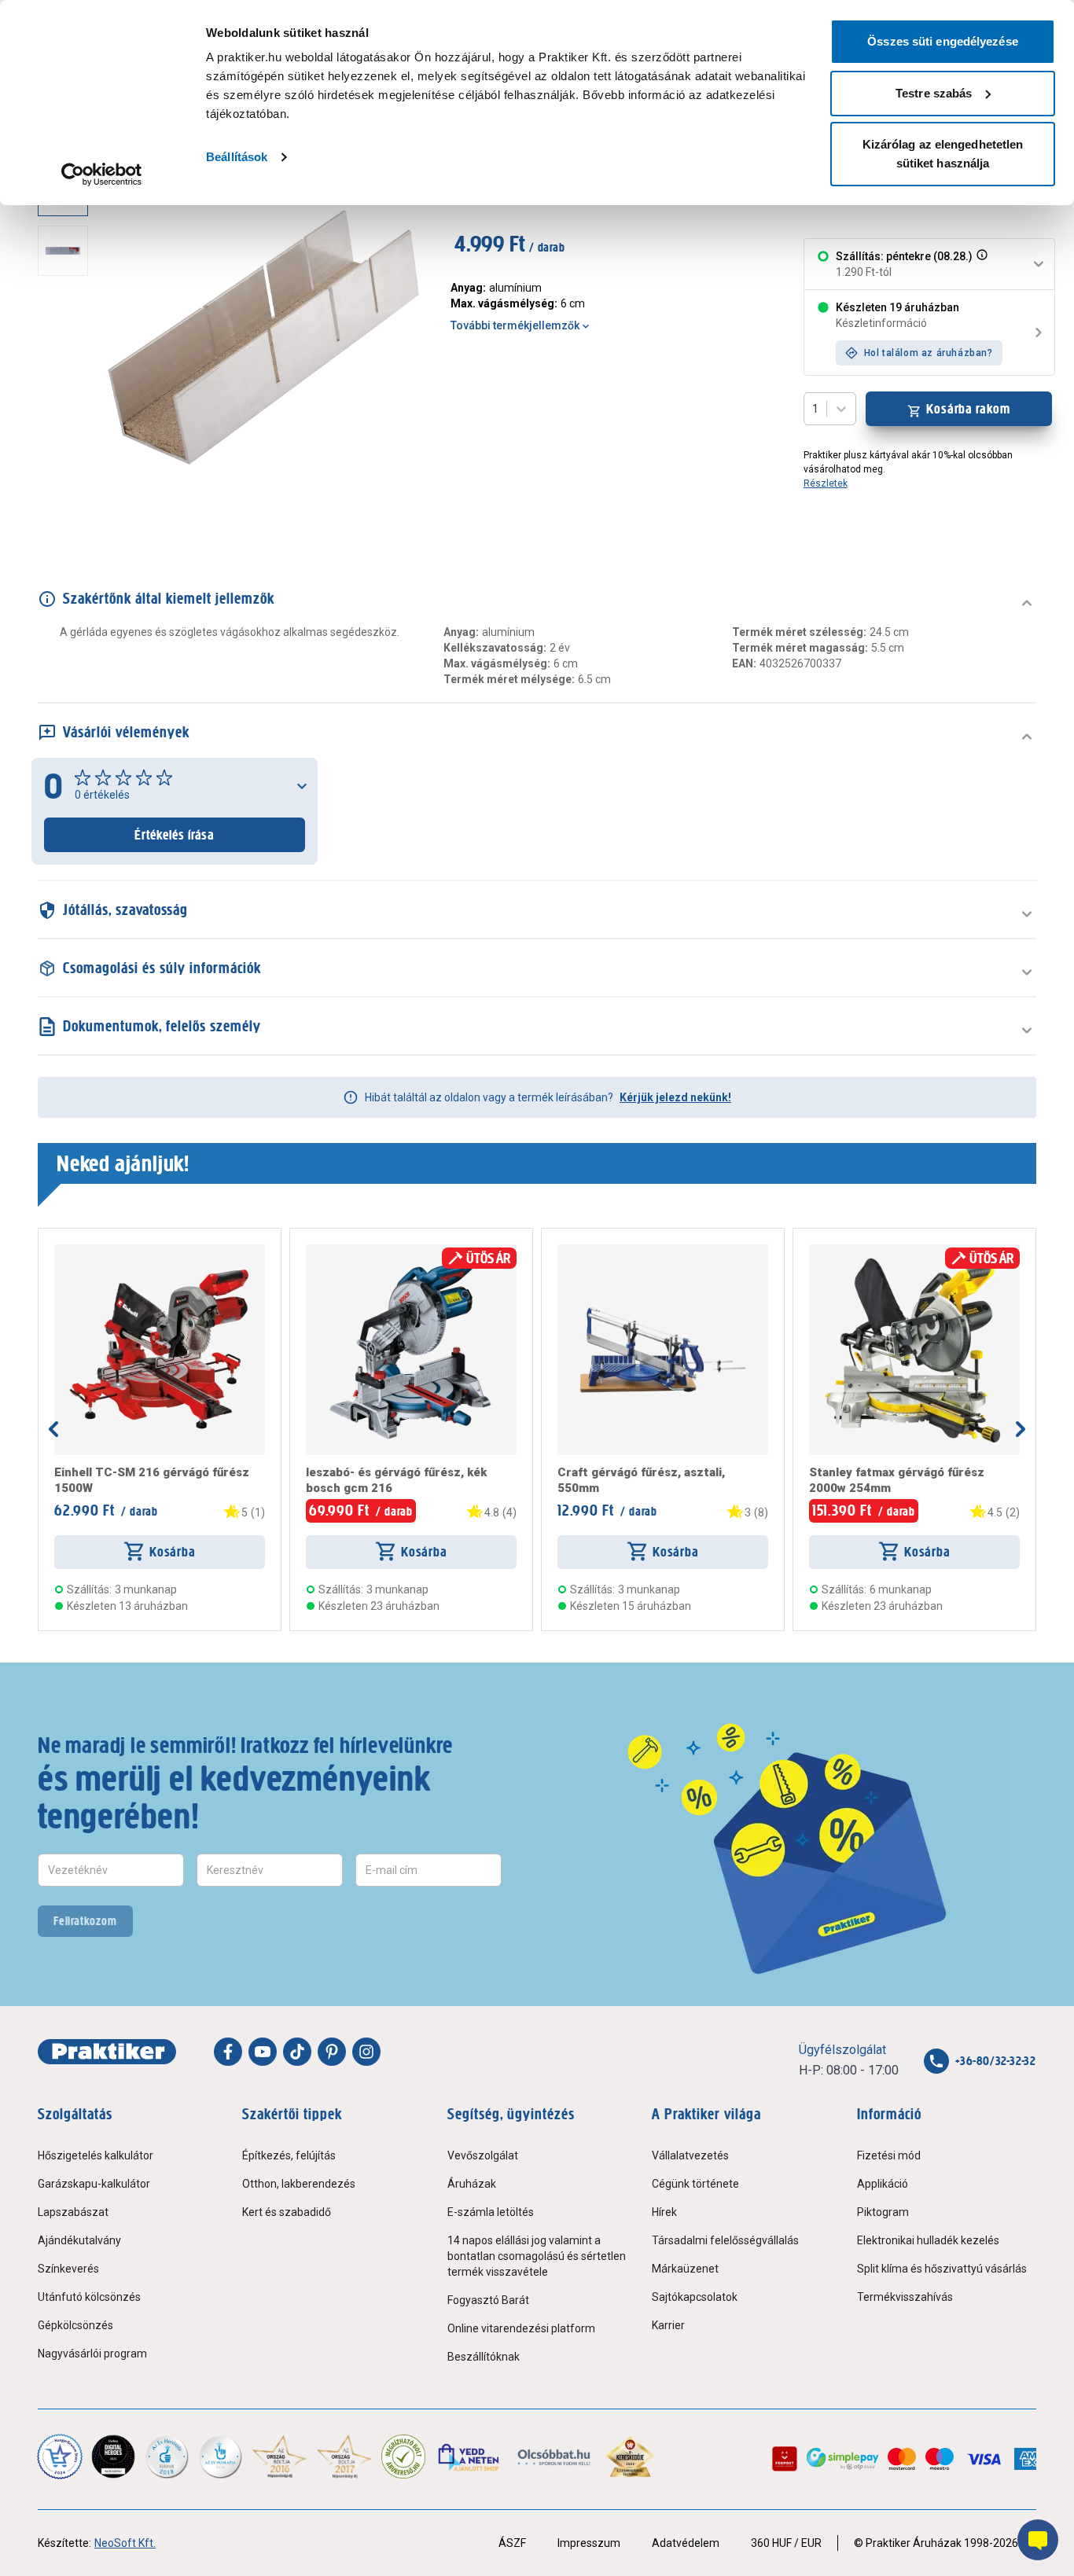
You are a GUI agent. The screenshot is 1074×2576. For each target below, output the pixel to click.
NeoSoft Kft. (125, 2543)
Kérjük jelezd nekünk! (675, 1097)
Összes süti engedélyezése (943, 41)
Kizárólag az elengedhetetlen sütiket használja (943, 154)
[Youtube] (263, 2052)
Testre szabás (934, 93)
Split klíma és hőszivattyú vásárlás (942, 2269)
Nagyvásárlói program (92, 2354)
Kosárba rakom (968, 409)
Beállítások (237, 157)
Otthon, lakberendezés (299, 2184)
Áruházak (472, 2184)
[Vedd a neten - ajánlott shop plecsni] (470, 2457)
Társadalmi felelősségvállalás (725, 2240)
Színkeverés (68, 2269)
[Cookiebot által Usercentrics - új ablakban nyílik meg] (102, 175)
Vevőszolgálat (483, 2155)
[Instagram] (366, 2052)
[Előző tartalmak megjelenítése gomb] (53, 1429)
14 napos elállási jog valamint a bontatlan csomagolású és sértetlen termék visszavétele (537, 2256)
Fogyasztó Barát (488, 2300)
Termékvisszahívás (905, 2297)
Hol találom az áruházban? (929, 353)
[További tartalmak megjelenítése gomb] (68, 506)
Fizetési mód (889, 2155)
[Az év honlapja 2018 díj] (167, 2457)
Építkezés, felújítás (289, 2155)
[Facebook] (228, 2052)
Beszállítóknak (484, 2357)
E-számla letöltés (491, 2212)
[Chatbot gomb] (1038, 2540)
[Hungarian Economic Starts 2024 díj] (60, 2457)
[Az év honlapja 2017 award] (345, 2457)
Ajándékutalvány (79, 2240)
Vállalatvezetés (690, 2155)
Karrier (668, 2325)
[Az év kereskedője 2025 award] (630, 2457)
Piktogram (883, 2212)
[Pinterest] (332, 2052)
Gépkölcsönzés (75, 2325)
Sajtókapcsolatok (695, 2297)
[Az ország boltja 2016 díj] (280, 2457)
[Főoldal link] (107, 2052)
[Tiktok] (297, 2052)
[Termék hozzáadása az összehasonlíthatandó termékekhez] (83, 1251)
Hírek (664, 2212)
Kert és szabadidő (287, 2212)
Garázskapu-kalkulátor (94, 2184)
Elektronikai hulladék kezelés (928, 2240)
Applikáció (883, 2184)
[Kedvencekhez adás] (61, 1251)
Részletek (826, 483)
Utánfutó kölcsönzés (89, 2297)
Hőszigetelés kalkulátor (96, 2155)
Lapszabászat (73, 2212)
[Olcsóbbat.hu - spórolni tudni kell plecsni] (555, 2457)
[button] (980, 264)
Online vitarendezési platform (521, 2328)
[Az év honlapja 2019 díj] (220, 2457)
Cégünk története (695, 2184)
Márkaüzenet (685, 2269)
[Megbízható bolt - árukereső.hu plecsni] (403, 2457)
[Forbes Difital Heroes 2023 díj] (113, 2457)
